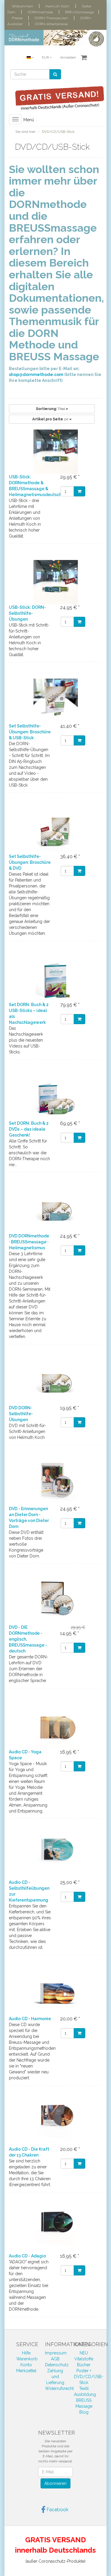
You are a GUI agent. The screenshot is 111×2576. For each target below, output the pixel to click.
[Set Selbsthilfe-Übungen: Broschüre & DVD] (55, 831)
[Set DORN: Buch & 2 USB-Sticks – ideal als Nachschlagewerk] (55, 979)
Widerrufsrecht (59, 2388)
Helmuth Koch (57, 6)
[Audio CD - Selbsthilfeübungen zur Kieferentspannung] (55, 1857)
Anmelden (68, 58)
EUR (46, 58)
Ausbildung (85, 2394)
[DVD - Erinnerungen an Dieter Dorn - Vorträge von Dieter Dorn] (55, 1484)
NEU (84, 2353)
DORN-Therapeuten (51, 18)
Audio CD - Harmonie (30, 2019)
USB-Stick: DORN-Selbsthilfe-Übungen (27, 613)
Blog (84, 2412)
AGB (55, 2359)
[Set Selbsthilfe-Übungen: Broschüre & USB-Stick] (55, 701)
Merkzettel (26, 2371)
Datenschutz (57, 2365)
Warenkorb (27, 2359)
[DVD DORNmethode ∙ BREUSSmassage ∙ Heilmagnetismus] (55, 1211)
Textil (84, 2388)
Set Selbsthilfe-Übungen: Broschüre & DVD (30, 862)
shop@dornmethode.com (36, 375)
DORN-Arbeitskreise (51, 24)
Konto (26, 2365)
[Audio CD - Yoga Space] (55, 1727)
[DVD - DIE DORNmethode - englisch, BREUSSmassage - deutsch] (55, 1602)
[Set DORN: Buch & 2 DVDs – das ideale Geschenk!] (55, 1098)
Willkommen (22, 6)
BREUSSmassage (79, 12)
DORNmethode (40, 12)
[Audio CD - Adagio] (55, 2231)
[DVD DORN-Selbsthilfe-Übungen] (55, 1383)
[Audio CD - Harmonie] (55, 1994)
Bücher (84, 2365)
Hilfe (26, 2353)
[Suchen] (55, 74)
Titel (51, 409)
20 (51, 419)
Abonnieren (55, 2483)
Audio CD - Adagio (27, 2256)
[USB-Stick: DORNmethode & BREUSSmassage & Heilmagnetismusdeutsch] (55, 452)
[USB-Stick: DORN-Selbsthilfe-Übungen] (55, 582)
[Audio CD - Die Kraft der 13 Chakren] (55, 2124)
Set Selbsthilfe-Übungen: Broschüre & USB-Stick (30, 732)
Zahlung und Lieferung (55, 2377)
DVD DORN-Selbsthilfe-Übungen (21, 1414)
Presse (17, 18)
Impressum (56, 2353)
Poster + (84, 2371)
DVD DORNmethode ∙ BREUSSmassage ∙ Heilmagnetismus (29, 1242)
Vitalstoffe (84, 2359)
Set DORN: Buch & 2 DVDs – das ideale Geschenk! (29, 1129)
